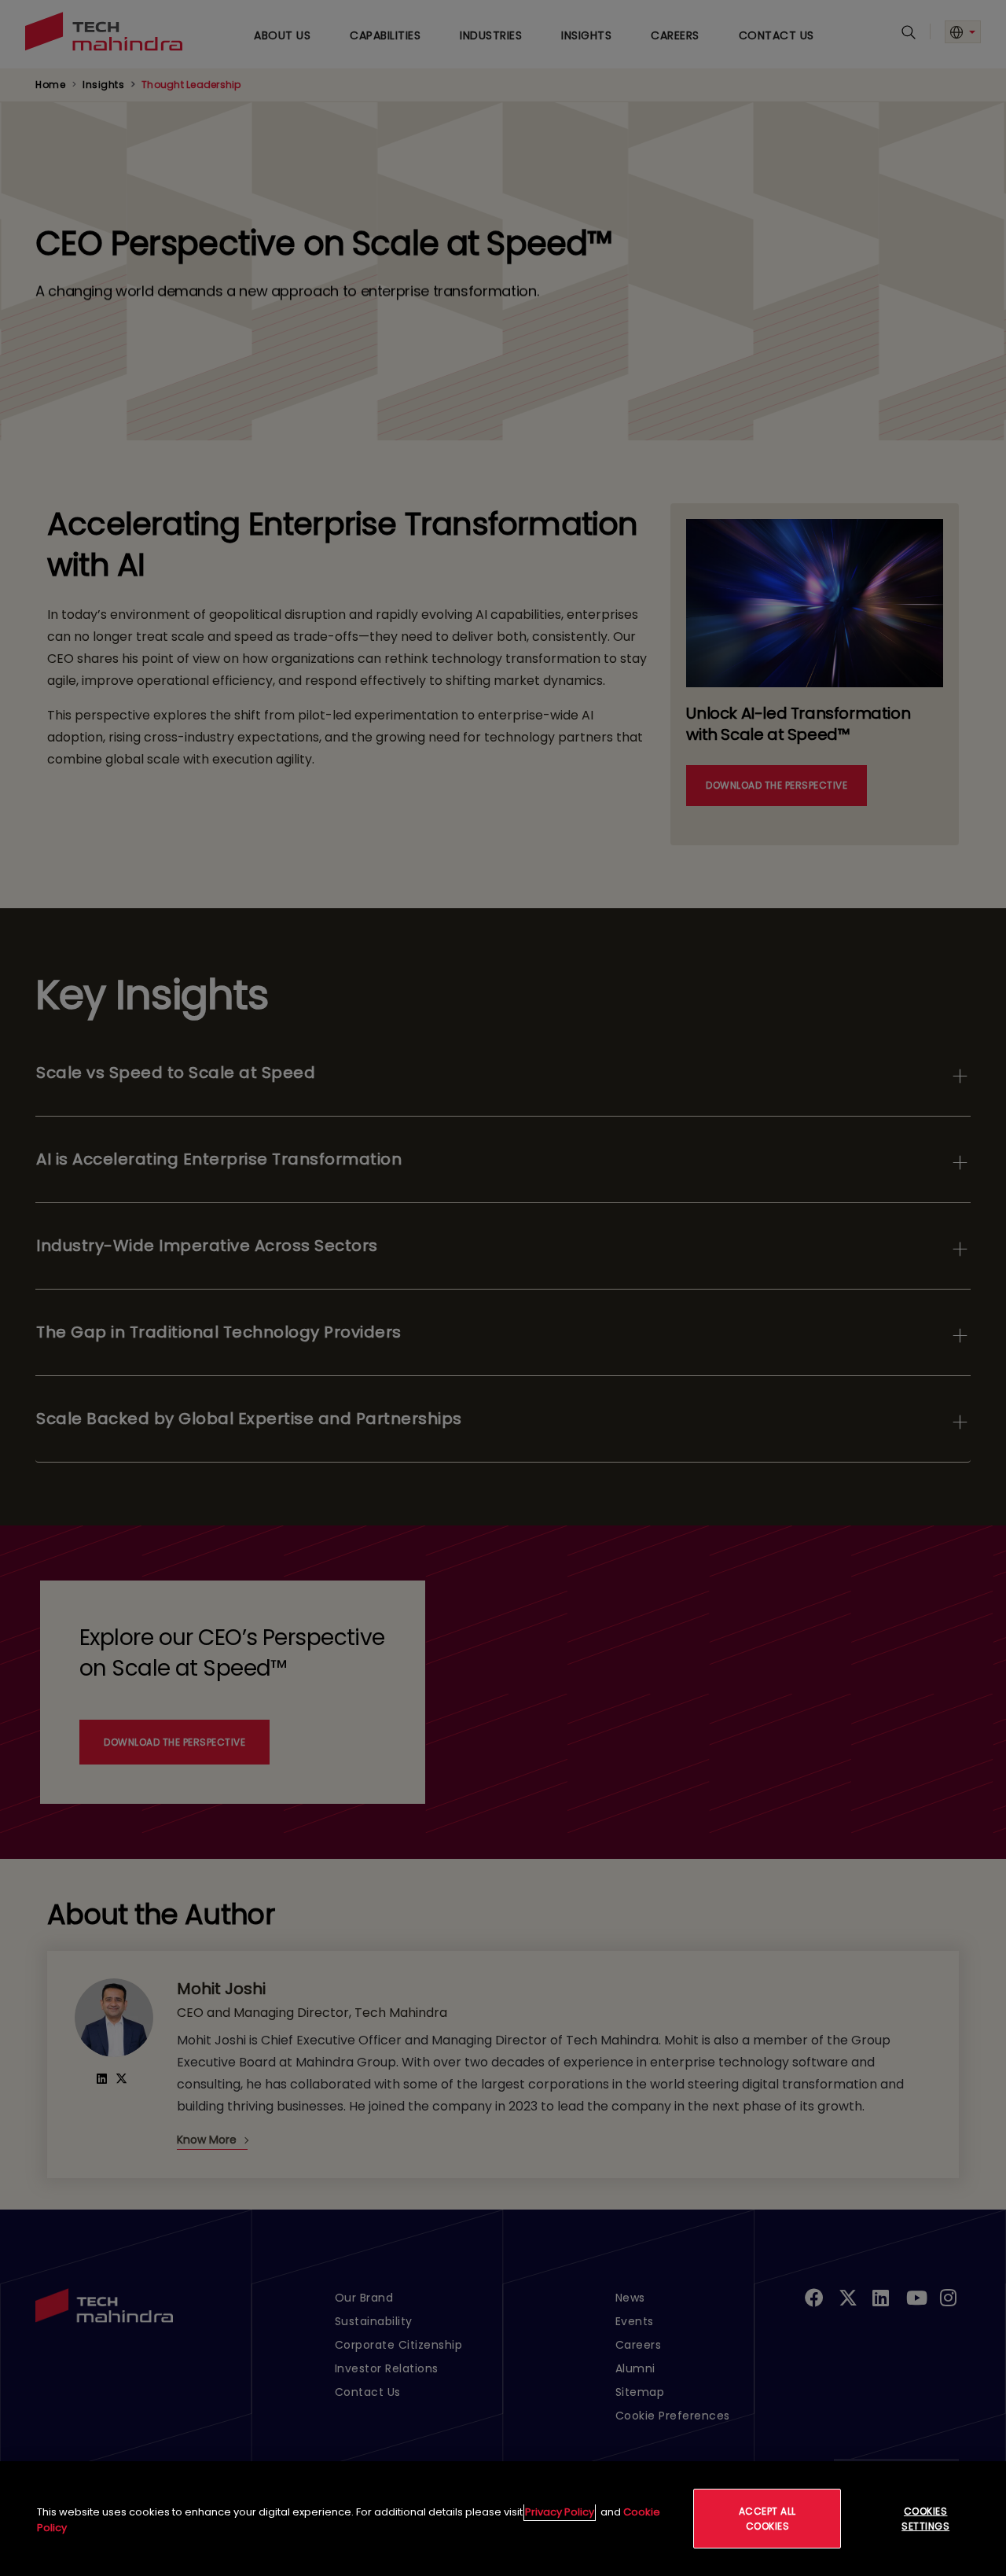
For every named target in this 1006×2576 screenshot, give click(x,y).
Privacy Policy (560, 2512)
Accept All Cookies (767, 2519)
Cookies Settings (925, 2519)
